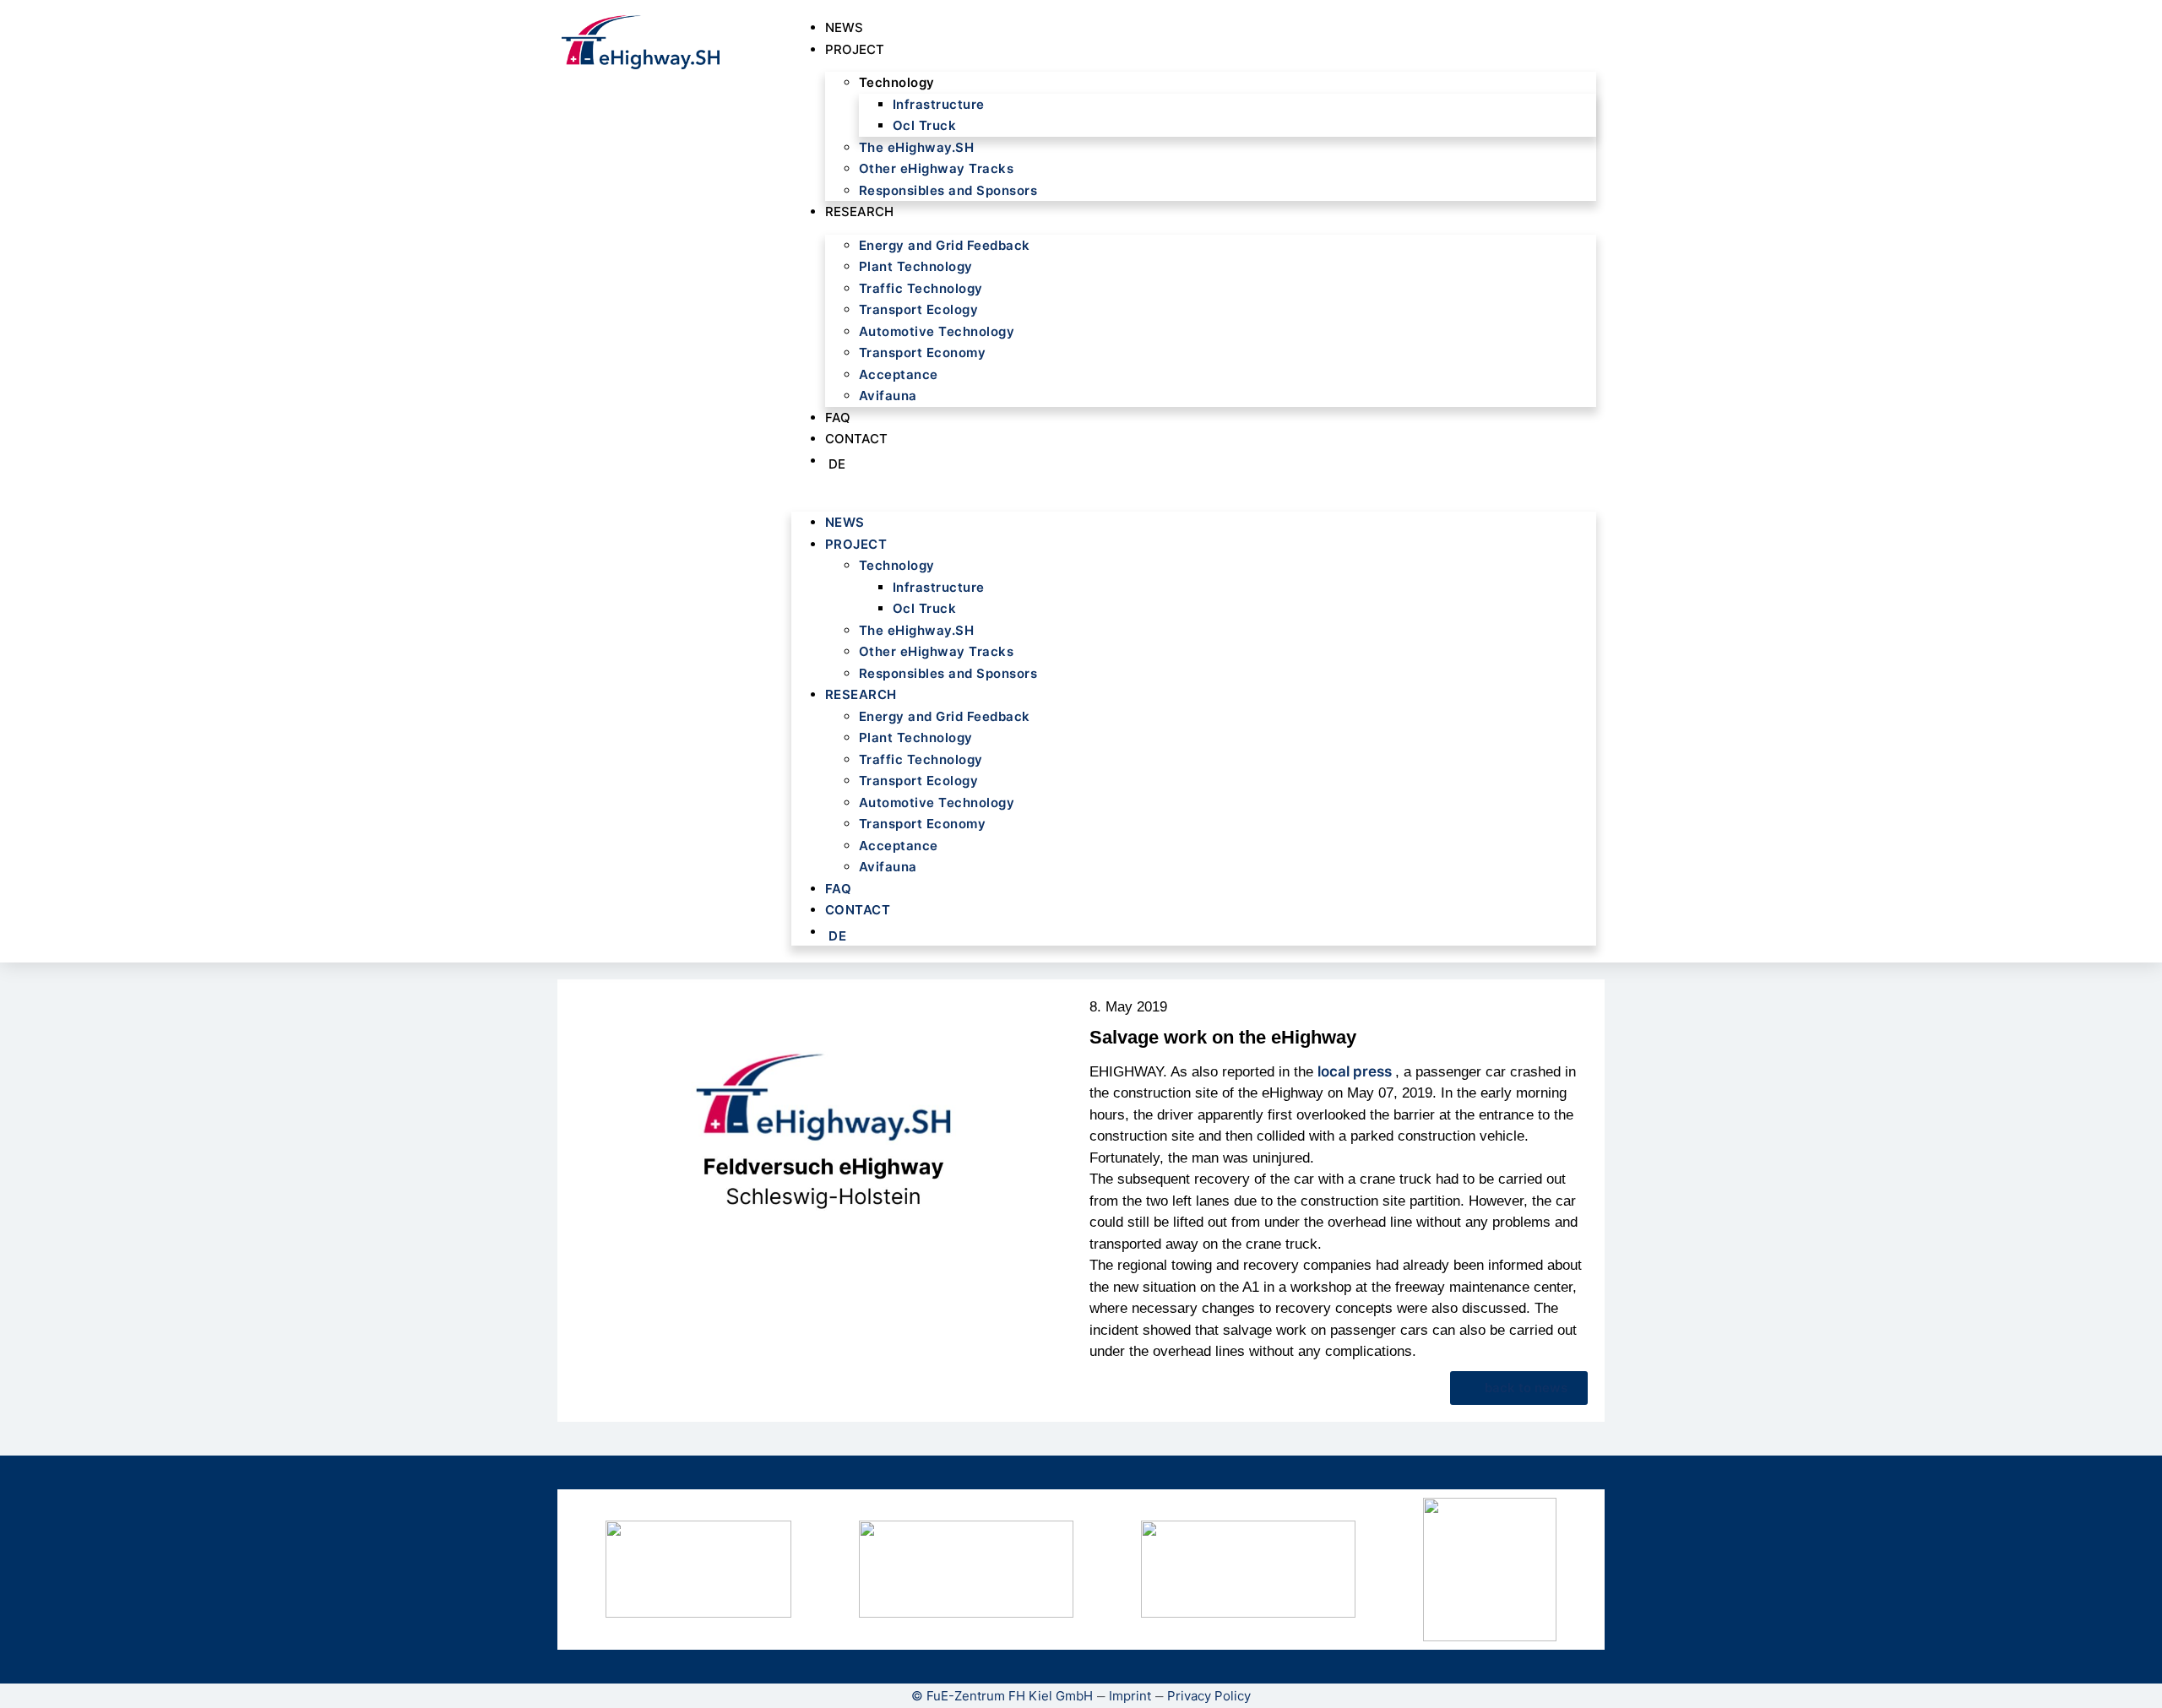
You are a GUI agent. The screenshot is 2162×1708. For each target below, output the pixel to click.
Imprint (1130, 1696)
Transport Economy (923, 352)
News (844, 27)
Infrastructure (939, 104)
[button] (1194, 490)
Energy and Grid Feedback (945, 245)
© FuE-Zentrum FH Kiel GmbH (1002, 1696)
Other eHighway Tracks (937, 168)
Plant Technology (916, 266)
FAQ (838, 418)
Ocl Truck (925, 125)
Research (859, 211)
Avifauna (888, 396)
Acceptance (899, 374)
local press (1356, 1071)
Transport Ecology (919, 309)
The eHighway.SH (917, 147)
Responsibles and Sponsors (948, 190)
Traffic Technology (921, 288)
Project (855, 49)
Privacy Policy (1209, 1696)
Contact (856, 439)
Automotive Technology (937, 331)
